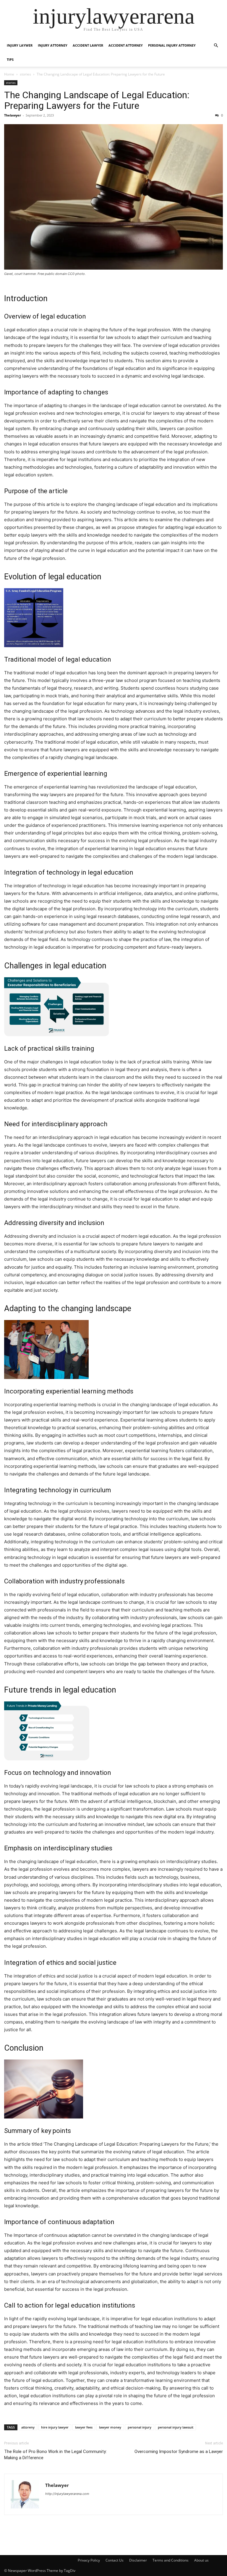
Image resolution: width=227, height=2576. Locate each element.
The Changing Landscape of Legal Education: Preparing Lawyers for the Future (97, 100)
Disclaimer (138, 2560)
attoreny (28, 2427)
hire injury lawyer (55, 2427)
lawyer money (110, 2427)
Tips (10, 59)
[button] (216, 46)
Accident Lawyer (88, 45)
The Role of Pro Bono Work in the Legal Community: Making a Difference (55, 2455)
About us (201, 2560)
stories (25, 74)
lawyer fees (84, 2427)
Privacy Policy (89, 2560)
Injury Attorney (53, 45)
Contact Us (115, 2560)
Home (9, 74)
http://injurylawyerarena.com (67, 2494)
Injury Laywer (20, 45)
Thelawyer (13, 115)
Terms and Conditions (171, 2560)
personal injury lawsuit (176, 2427)
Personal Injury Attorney (172, 45)
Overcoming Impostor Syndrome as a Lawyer (179, 2452)
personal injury (140, 2427)
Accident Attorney (126, 45)
